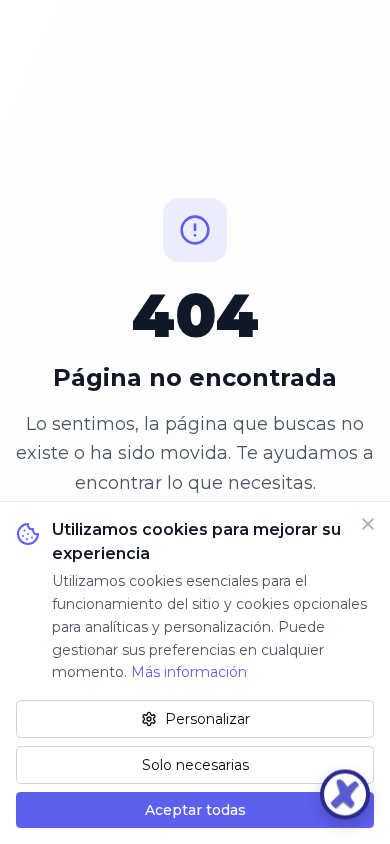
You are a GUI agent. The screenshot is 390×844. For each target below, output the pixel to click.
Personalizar (207, 719)
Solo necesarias (195, 765)
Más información (189, 672)
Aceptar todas (195, 810)
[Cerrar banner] (368, 524)
